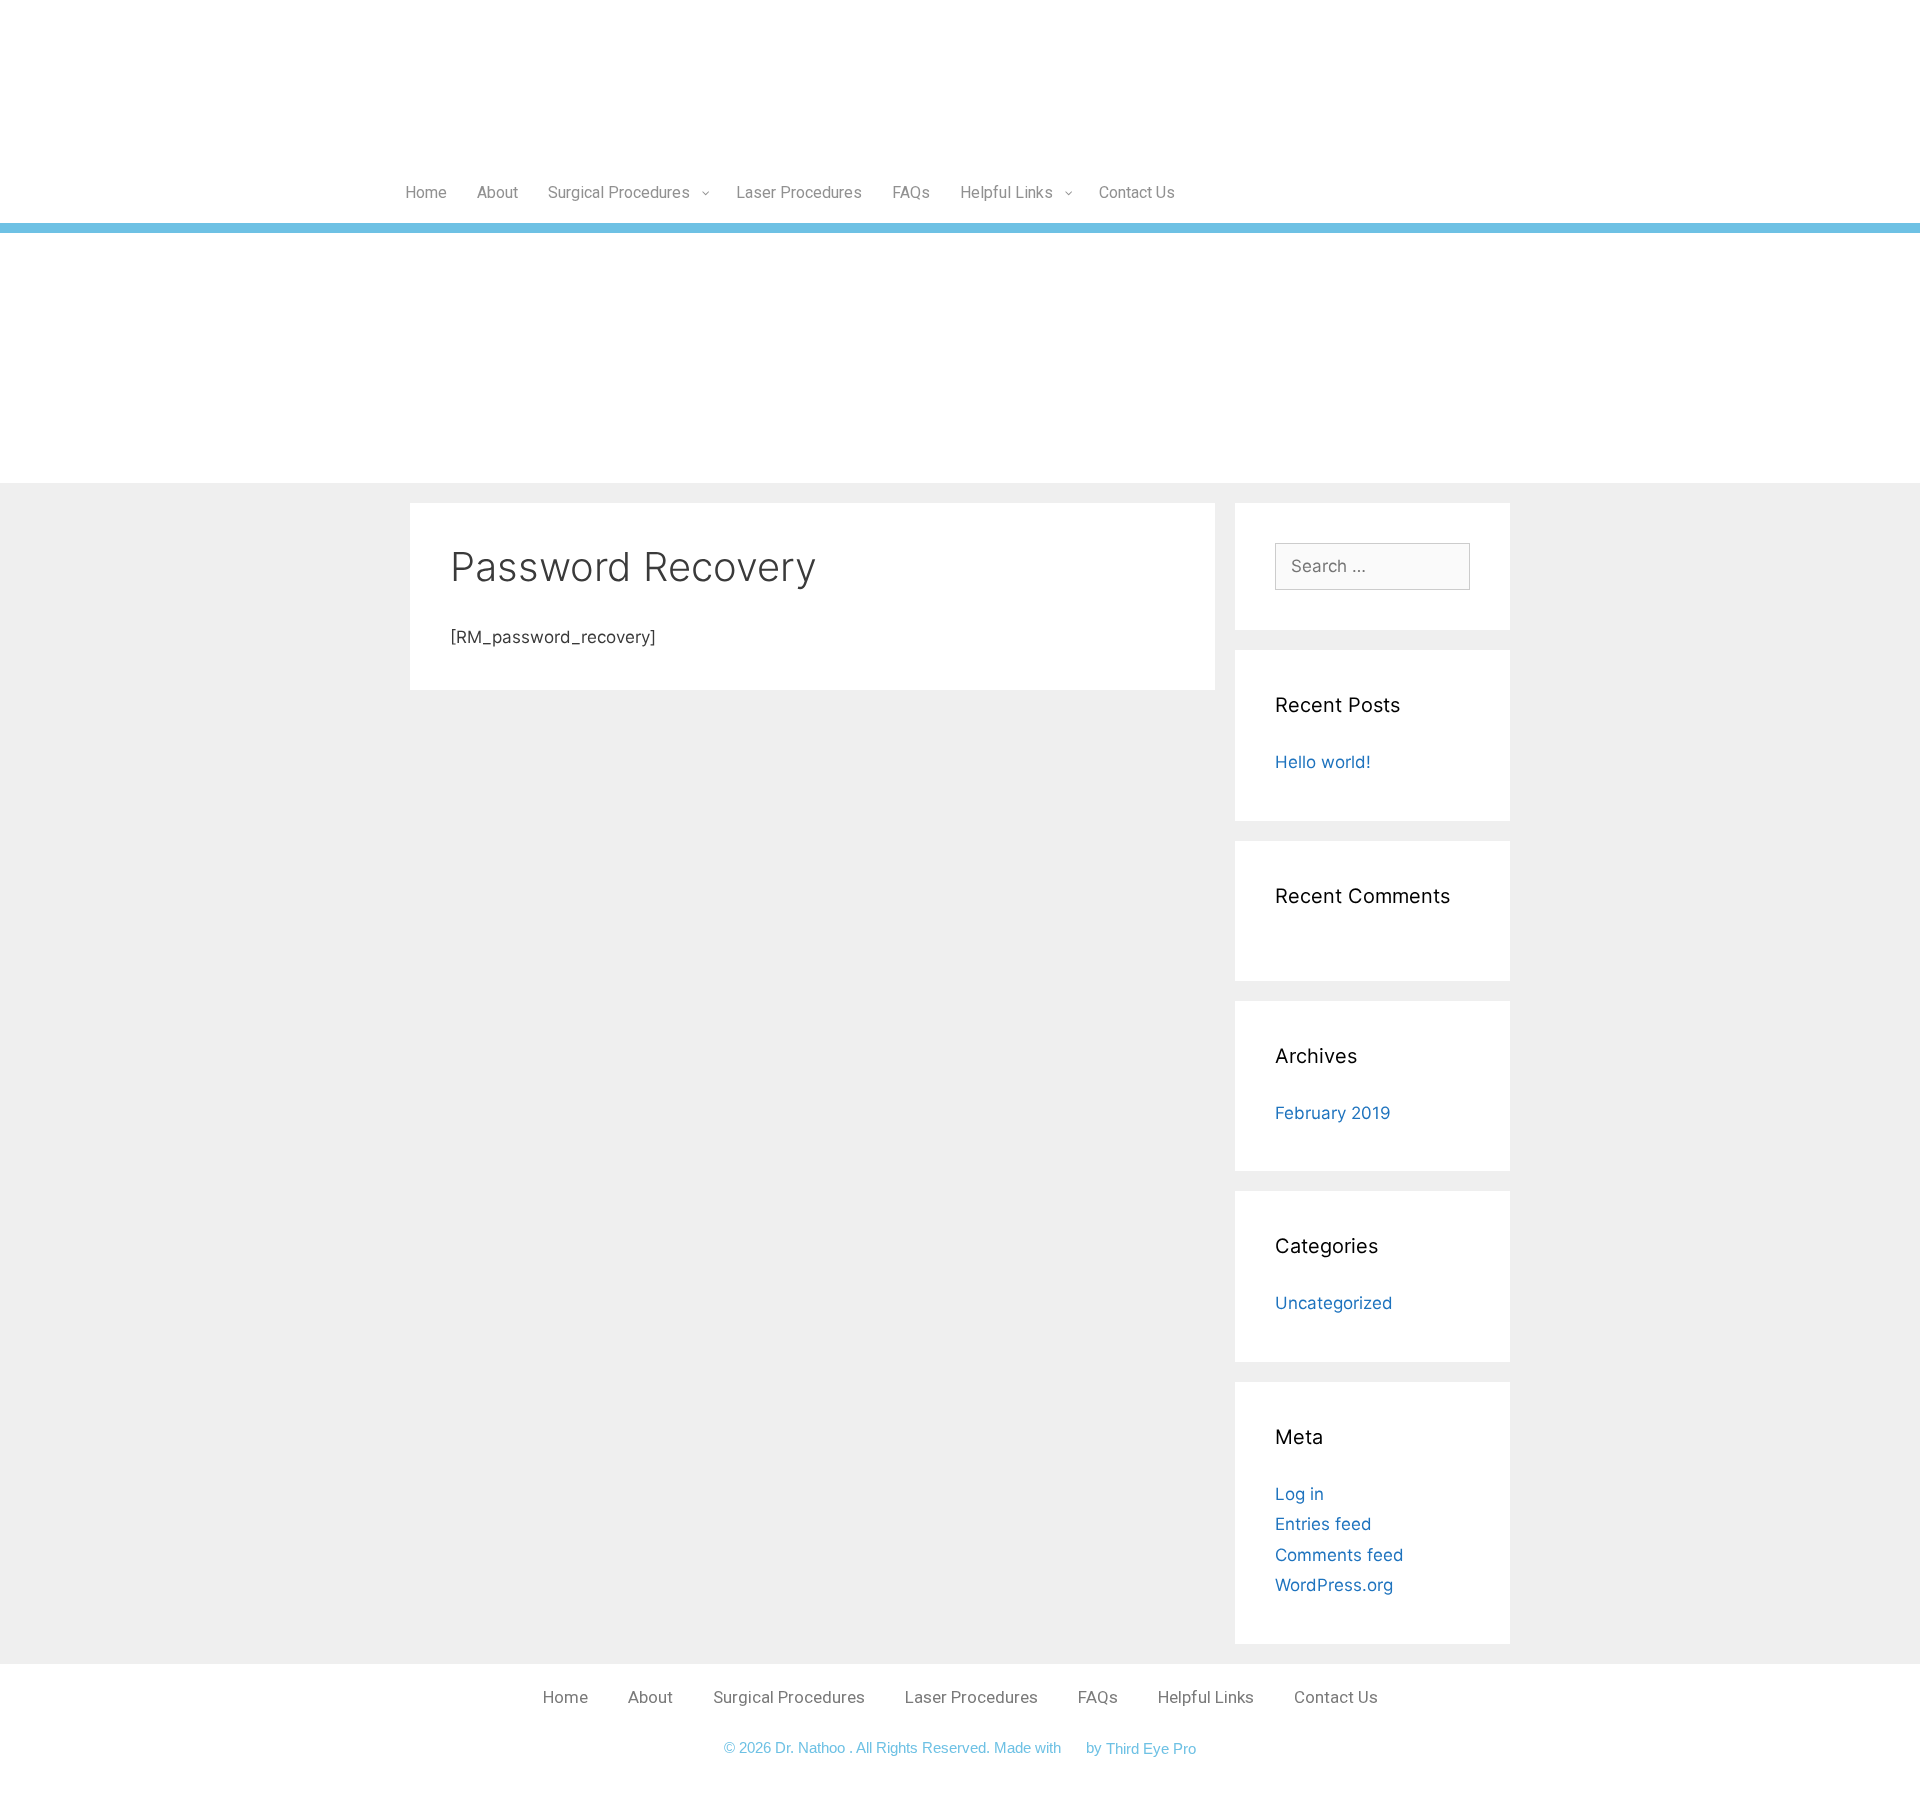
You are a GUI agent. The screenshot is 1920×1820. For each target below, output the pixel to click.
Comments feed (1339, 1555)
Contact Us (1336, 1697)
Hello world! (1323, 762)
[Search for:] (1372, 566)
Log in (1299, 1494)
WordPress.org (1334, 1585)
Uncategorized (1334, 1303)
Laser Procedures (971, 1697)
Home (565, 1697)
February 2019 (1333, 1113)
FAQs (1098, 1697)
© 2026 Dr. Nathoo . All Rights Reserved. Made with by (915, 1747)
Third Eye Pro (1151, 1747)
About (650, 1697)
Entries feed (1323, 1524)
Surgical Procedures (789, 1697)
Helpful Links (1206, 1697)
